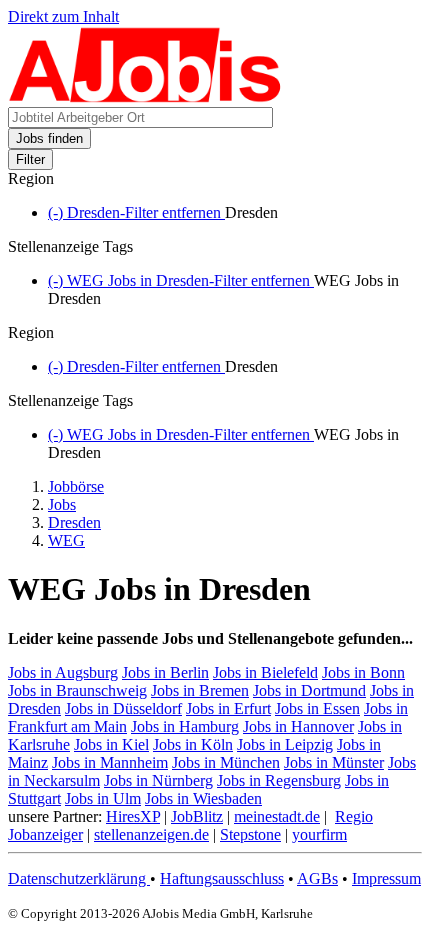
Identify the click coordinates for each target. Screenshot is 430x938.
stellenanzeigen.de (151, 834)
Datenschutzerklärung (79, 878)
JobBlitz (197, 816)
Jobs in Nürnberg (158, 780)
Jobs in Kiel (111, 744)
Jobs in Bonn (363, 672)
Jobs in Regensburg (279, 780)
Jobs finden (49, 138)
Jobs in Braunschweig (77, 690)
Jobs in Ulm (103, 798)
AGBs (317, 878)
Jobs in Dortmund (309, 690)
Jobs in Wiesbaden (203, 798)
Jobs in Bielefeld (265, 672)
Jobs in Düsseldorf (123, 708)
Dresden (74, 522)
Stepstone (250, 834)
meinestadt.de (277, 816)
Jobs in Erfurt (228, 708)
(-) (136, 212)
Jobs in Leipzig (285, 744)
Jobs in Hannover (298, 726)
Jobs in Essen (317, 708)
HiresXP (133, 816)
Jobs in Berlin (165, 672)
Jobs (62, 504)
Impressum (386, 878)
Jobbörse (76, 486)
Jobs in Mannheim (110, 762)
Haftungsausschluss (222, 878)
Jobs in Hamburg (185, 726)
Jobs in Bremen (200, 690)
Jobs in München (226, 762)
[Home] (145, 97)
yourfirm (319, 834)
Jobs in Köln (193, 744)
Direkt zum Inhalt (63, 16)
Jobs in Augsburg (63, 672)
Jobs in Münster (334, 762)
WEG (66, 540)
